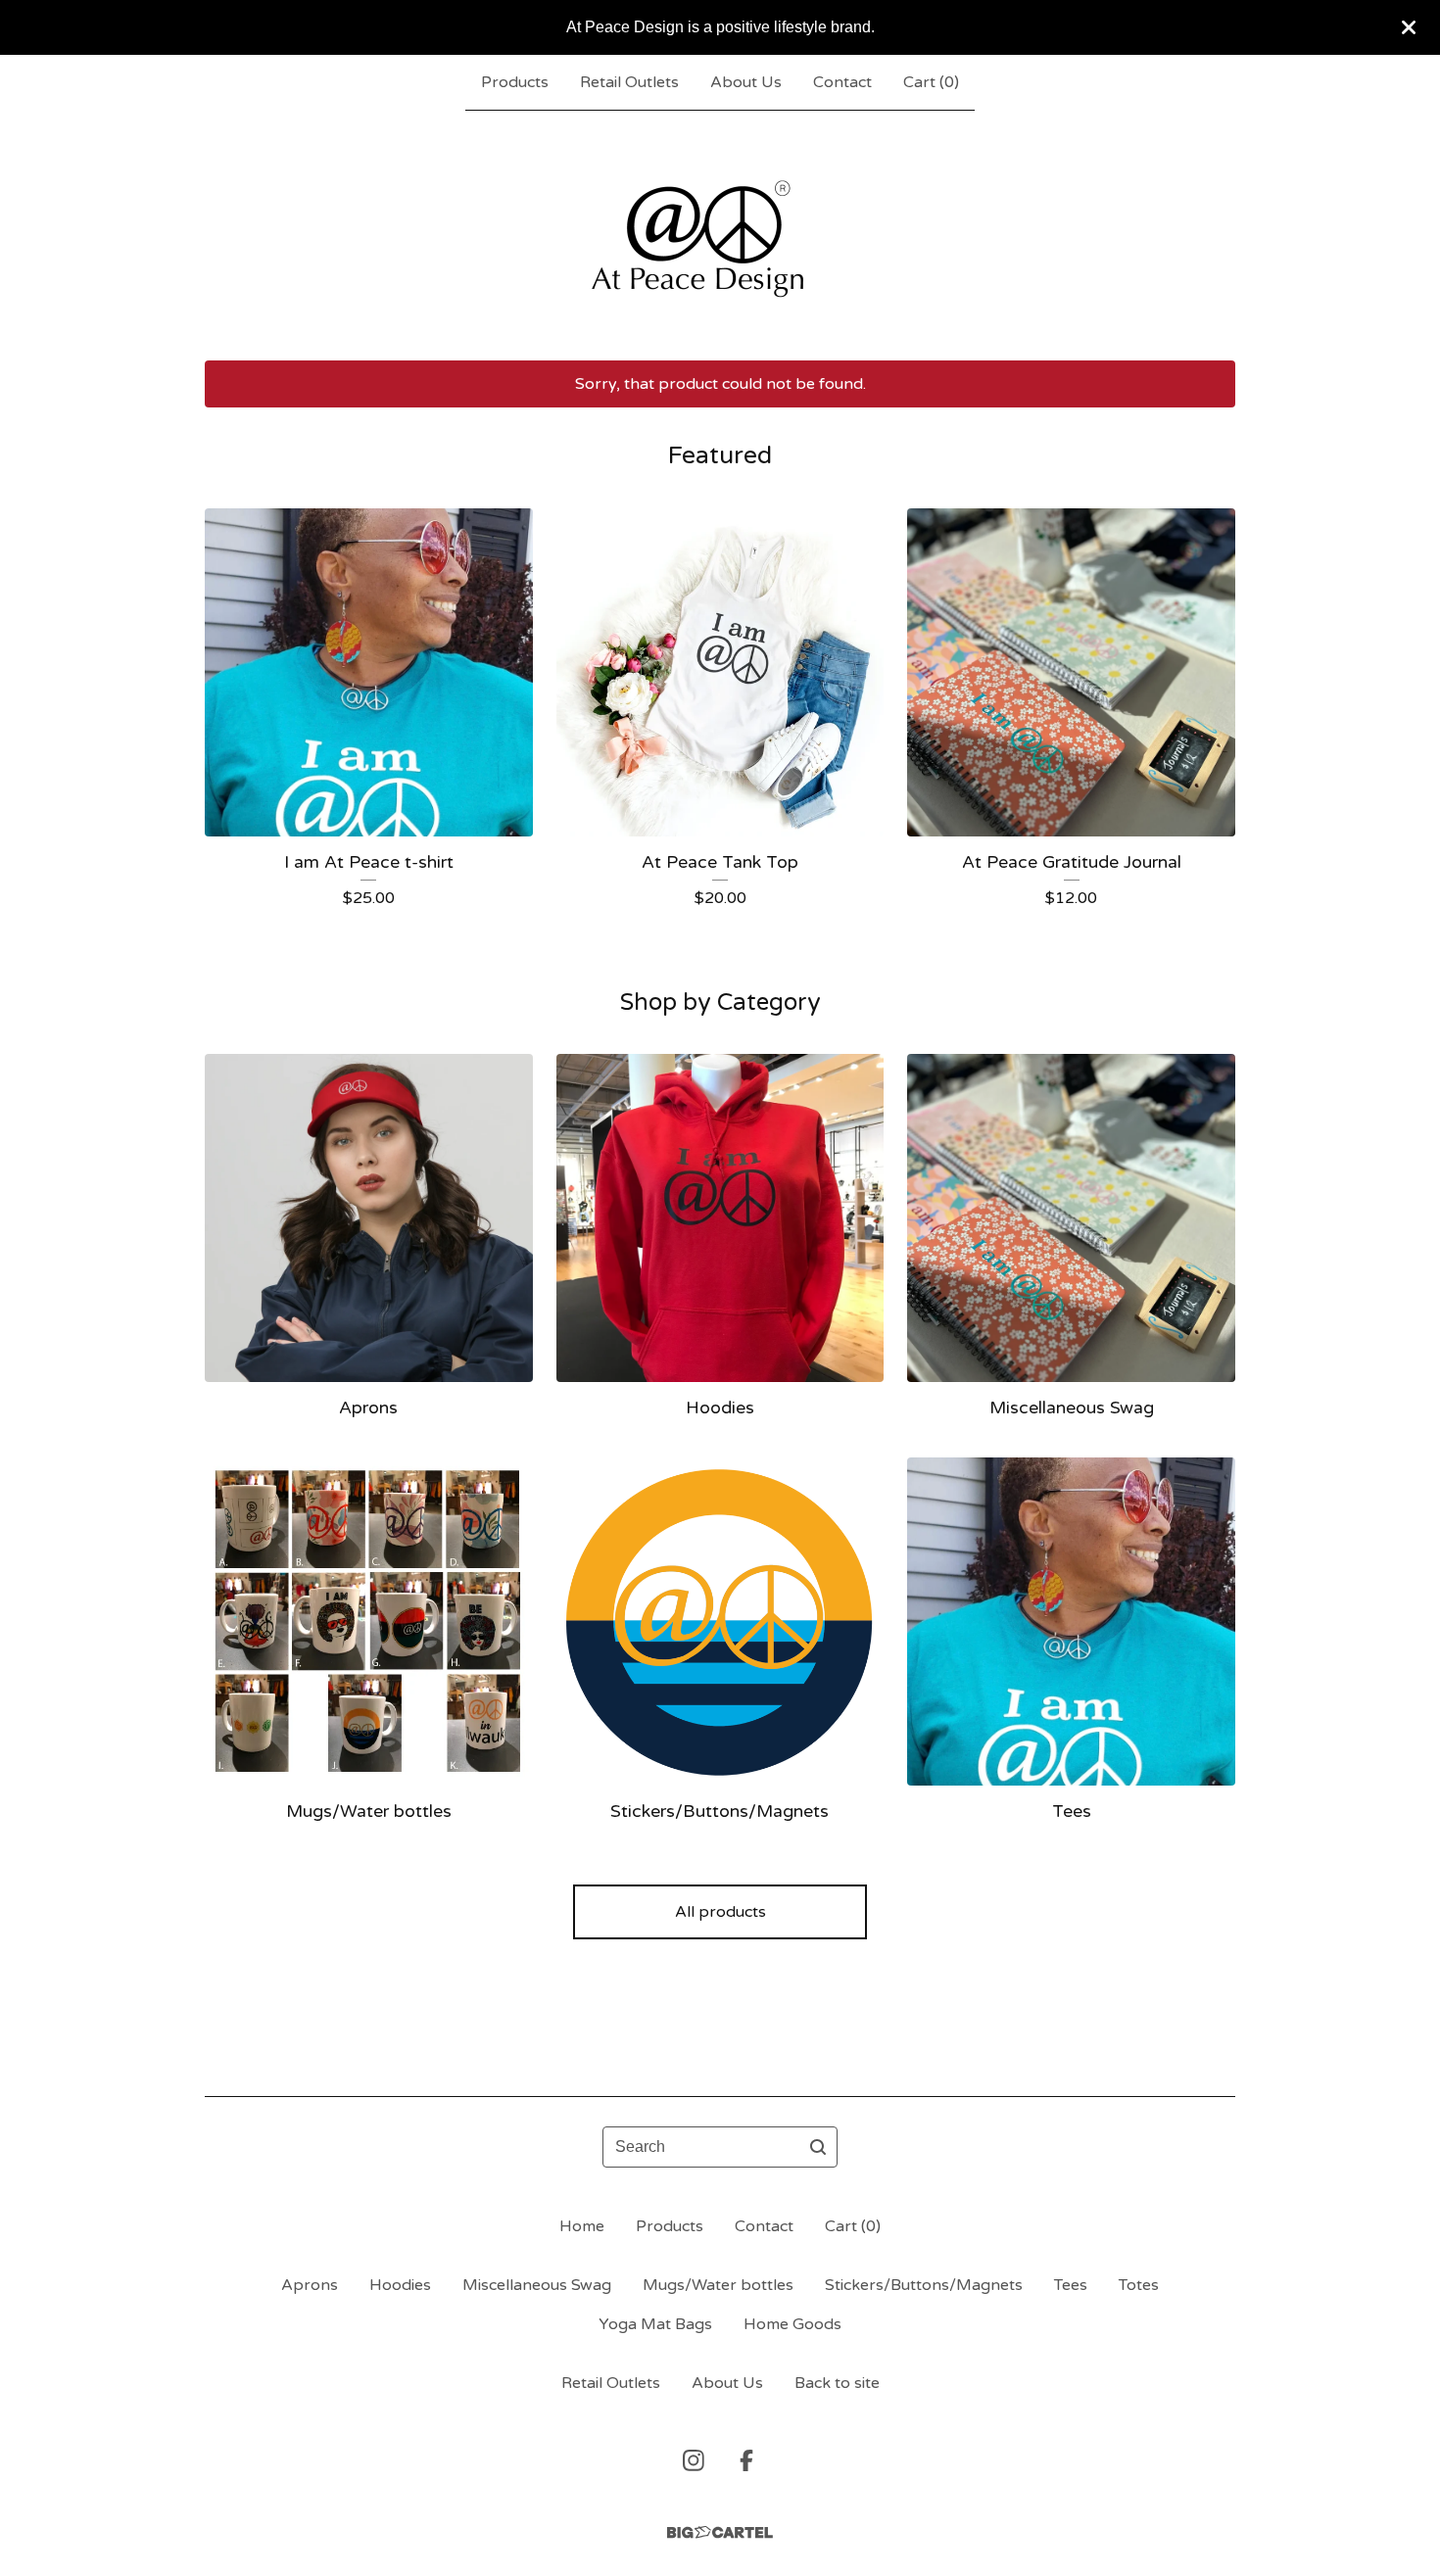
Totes (1139, 2285)
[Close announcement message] (1409, 27)
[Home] (720, 235)
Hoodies (400, 2285)
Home (582, 2226)
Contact (842, 82)
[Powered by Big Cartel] (720, 2532)
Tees (1071, 2285)
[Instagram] (694, 2460)
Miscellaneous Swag (537, 2285)
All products (720, 1912)
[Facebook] (746, 2460)
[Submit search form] (818, 2147)
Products (515, 82)
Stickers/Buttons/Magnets (924, 2285)
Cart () (931, 82)
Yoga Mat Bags (655, 2324)
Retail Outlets (629, 82)
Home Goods (792, 2324)
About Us (746, 82)
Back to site (837, 2383)
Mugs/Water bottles (718, 2285)
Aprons (310, 2285)
